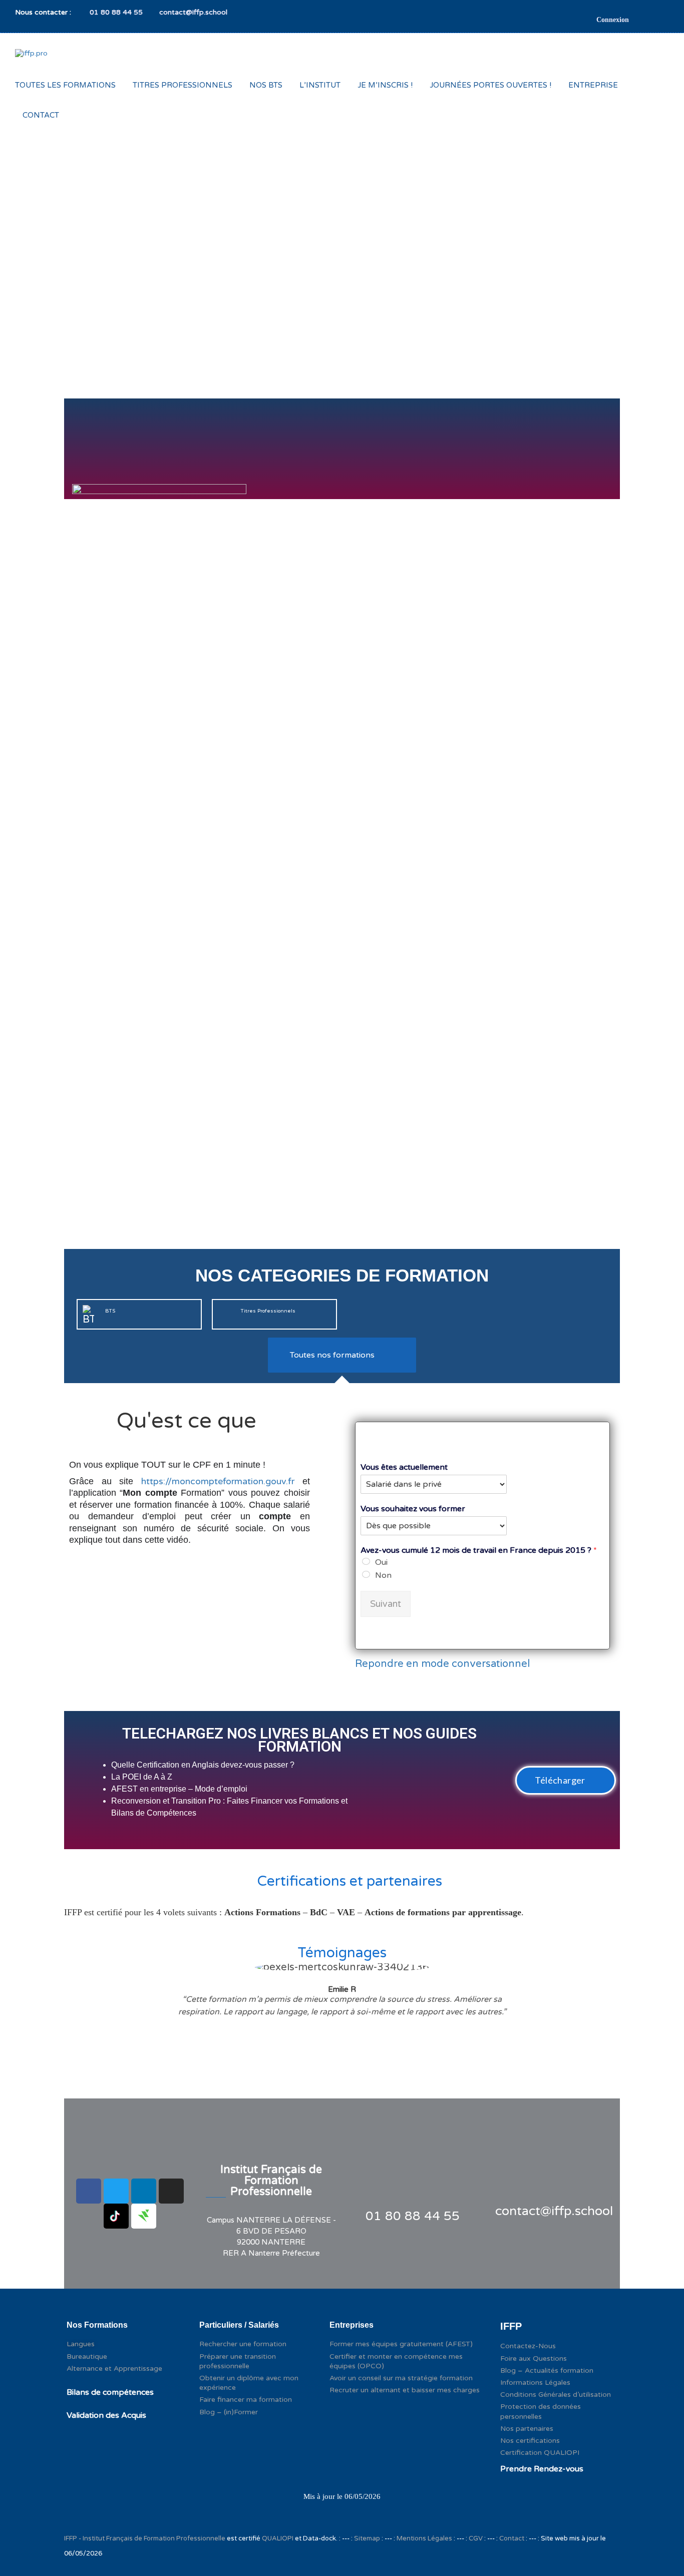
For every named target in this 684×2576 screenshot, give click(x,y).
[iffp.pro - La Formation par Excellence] (51, 62)
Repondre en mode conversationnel (442, 1664)
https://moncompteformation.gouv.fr (218, 1481)
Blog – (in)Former (229, 2412)
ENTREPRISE (593, 85)
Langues (81, 2344)
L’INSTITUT (320, 85)
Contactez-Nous (528, 2346)
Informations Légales (535, 2383)
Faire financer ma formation (246, 2400)
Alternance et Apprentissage (114, 2369)
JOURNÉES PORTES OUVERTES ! (490, 85)
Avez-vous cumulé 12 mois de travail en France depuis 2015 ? (479, 1550)
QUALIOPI (278, 2538)
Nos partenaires (527, 2429)
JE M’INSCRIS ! (385, 85)
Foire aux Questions (534, 2358)
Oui (381, 1562)
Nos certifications (530, 2441)
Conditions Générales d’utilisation (556, 2395)
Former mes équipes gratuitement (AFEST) (401, 2344)
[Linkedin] (144, 2191)
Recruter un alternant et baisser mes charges (405, 2390)
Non (383, 1575)
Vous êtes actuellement (404, 1467)
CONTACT (41, 115)
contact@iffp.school (193, 12)
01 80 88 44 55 (115, 12)
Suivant (386, 1604)
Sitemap (367, 2538)
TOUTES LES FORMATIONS (65, 85)
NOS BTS (266, 85)
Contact (512, 2538)
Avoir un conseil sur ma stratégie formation (401, 2378)
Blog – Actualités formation (547, 2371)
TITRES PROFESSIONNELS (183, 85)
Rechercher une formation (243, 2344)
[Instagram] (171, 2191)
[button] (566, 1780)
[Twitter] (116, 2191)
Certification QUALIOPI (540, 2453)
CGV (476, 2538)
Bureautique (87, 2356)
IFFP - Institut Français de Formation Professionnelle (145, 2538)
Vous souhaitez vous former (413, 1509)
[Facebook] (89, 2191)
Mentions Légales (424, 2538)
